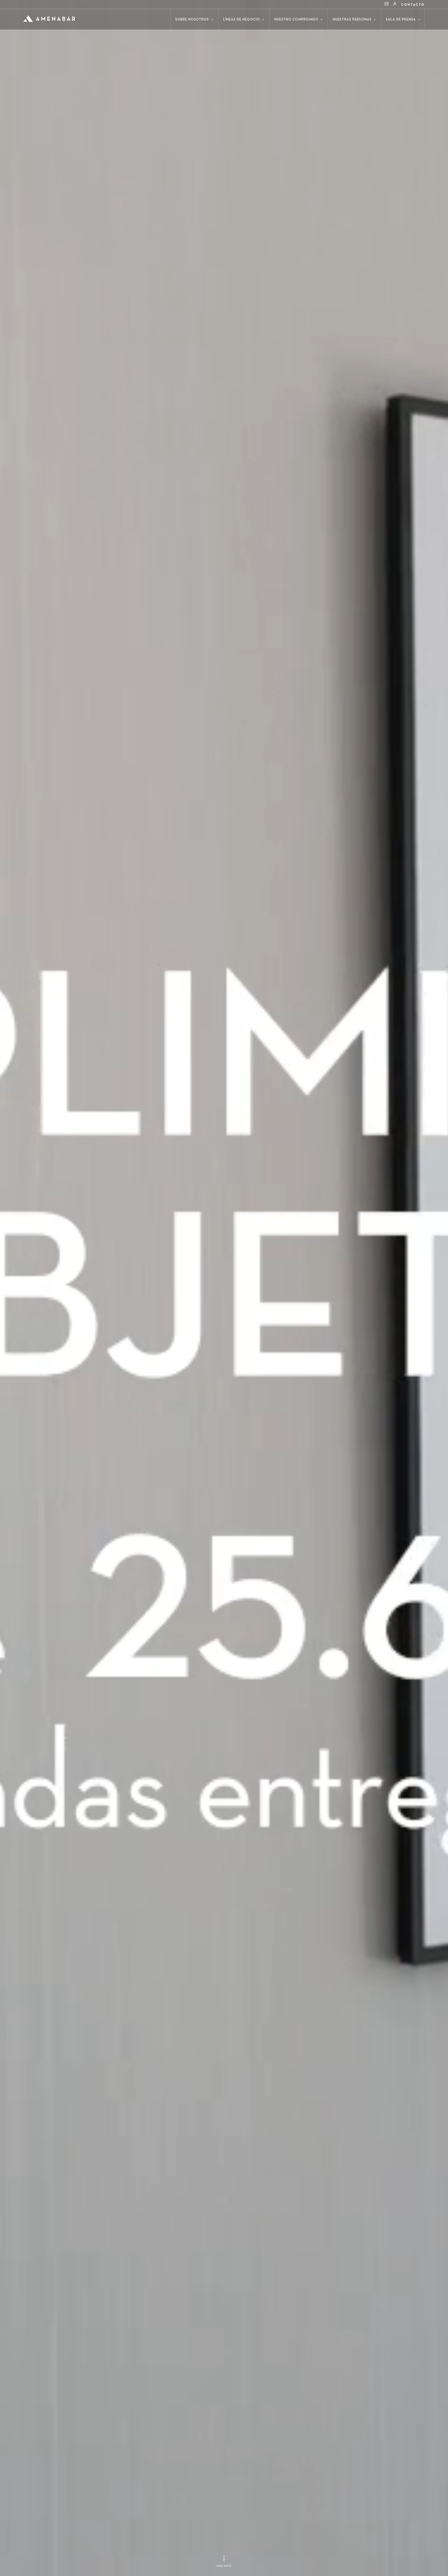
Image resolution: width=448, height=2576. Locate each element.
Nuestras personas (353, 20)
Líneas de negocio (242, 20)
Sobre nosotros (193, 20)
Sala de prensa (401, 20)
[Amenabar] (49, 16)
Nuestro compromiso (297, 20)
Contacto (413, 5)
